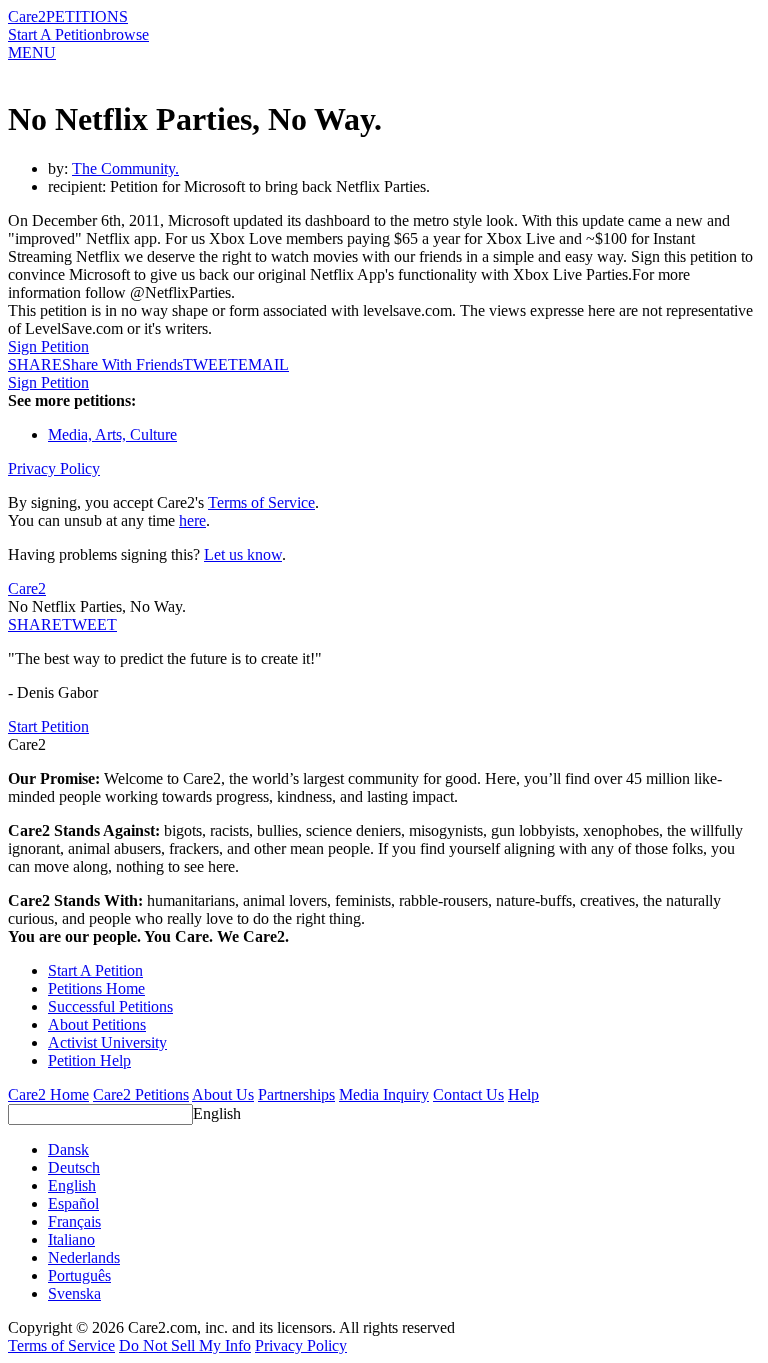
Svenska (74, 1293)
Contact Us (468, 1094)
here (192, 520)
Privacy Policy (54, 468)
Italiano (71, 1239)
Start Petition (48, 726)
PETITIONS (87, 16)
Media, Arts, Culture (112, 434)
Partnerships (296, 1094)
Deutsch (74, 1167)
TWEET (210, 364)
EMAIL (263, 364)
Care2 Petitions (141, 1094)
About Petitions (97, 1024)
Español (73, 1203)
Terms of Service (261, 502)
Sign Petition (48, 346)
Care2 (27, 16)
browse (126, 34)
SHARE (35, 624)
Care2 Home (48, 1094)
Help (523, 1094)
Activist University (107, 1042)
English (217, 1113)
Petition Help (89, 1060)
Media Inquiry (384, 1094)
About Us (223, 1094)
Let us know (243, 554)
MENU (32, 52)
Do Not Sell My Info (185, 1345)
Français (74, 1221)
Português (79, 1275)
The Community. (125, 168)
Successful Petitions (110, 1006)
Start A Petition (55, 34)
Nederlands (84, 1257)
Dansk (68, 1149)
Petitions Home (96, 988)
